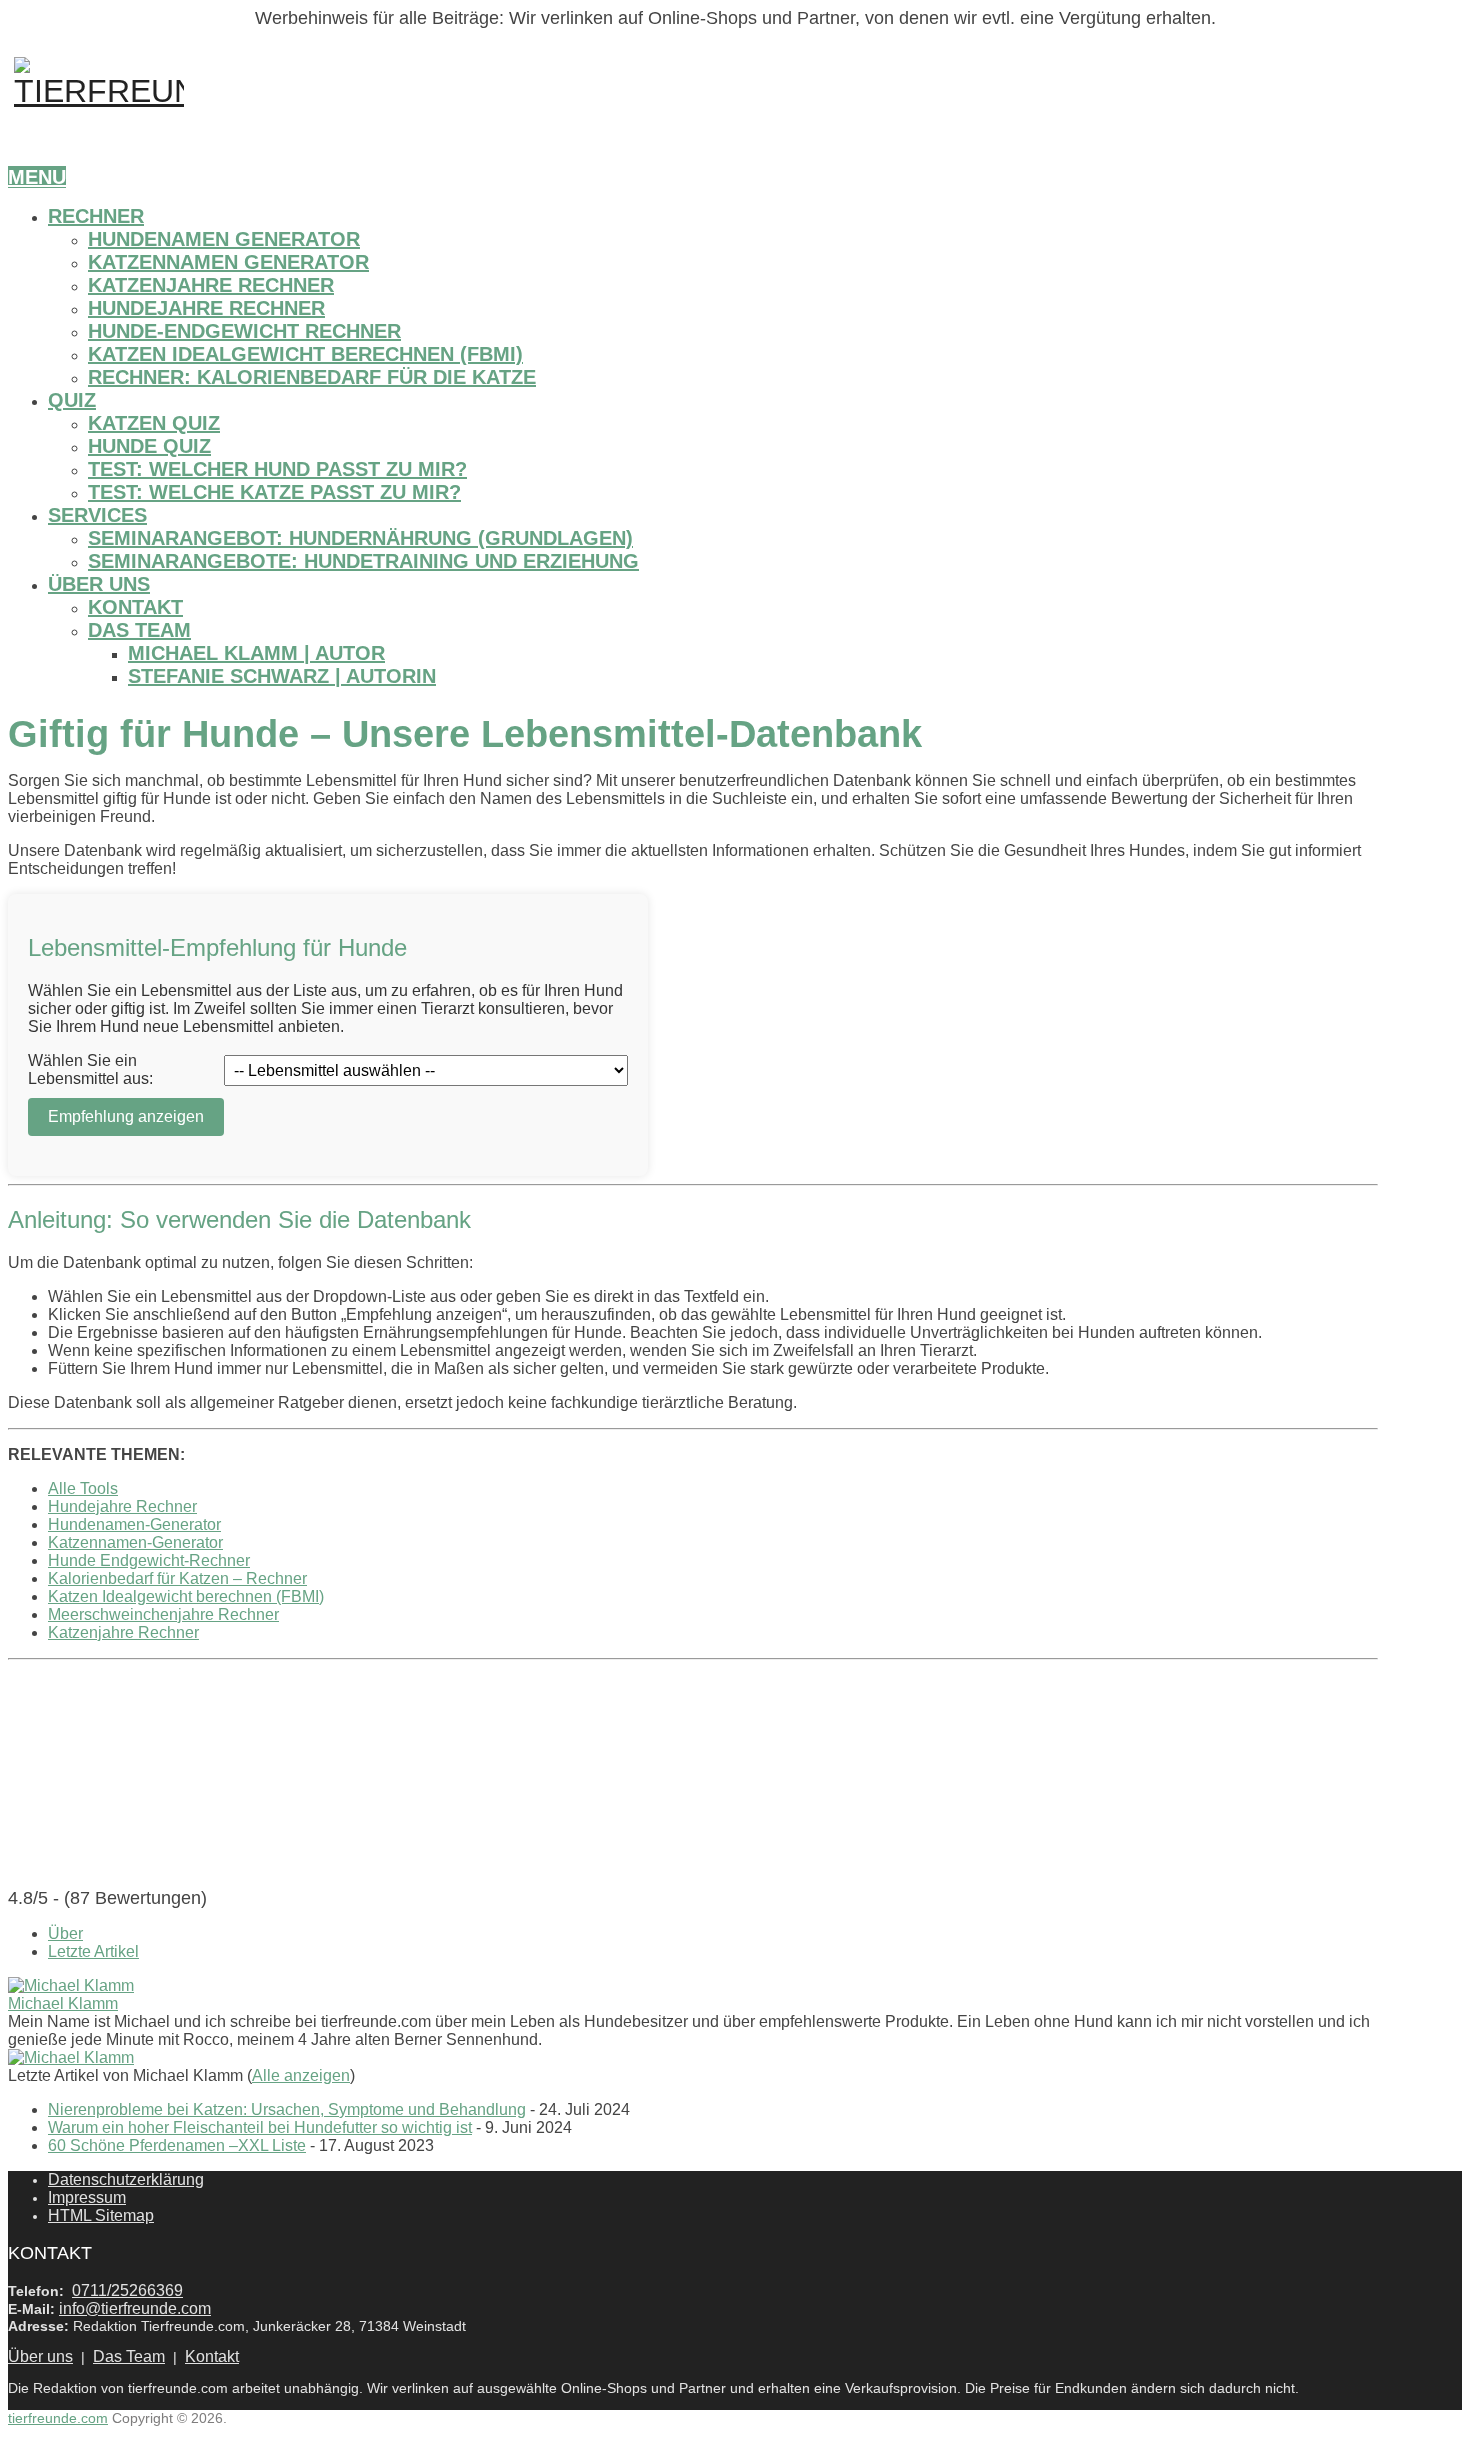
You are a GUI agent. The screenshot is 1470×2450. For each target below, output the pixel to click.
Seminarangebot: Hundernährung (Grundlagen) (360, 538)
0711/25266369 (127, 2290)
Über (65, 1933)
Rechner (96, 216)
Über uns (99, 584)
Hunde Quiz (149, 446)
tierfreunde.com (58, 2418)
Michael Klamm (63, 2003)
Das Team (139, 630)
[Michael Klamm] (71, 1985)
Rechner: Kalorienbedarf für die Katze (312, 377)
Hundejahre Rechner (206, 308)
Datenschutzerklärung (126, 2179)
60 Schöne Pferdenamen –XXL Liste (177, 2145)
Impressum (87, 2197)
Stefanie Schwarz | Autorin (282, 676)
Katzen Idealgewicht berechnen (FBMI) (305, 354)
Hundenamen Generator (224, 239)
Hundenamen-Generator (134, 1524)
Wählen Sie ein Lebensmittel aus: (90, 1069)
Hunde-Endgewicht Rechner (244, 331)
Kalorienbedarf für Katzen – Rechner (177, 1578)
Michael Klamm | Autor (256, 653)
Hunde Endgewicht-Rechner (149, 1560)
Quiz (72, 400)
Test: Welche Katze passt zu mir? (274, 492)
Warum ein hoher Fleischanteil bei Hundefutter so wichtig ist (260, 2127)
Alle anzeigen (301, 2075)
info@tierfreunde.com (135, 2308)
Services (97, 515)
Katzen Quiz (154, 423)
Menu (37, 177)
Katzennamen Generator (228, 262)
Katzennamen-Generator (135, 1542)
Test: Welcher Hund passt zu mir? (277, 469)
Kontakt (135, 607)
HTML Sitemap (101, 2215)
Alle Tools (83, 1488)
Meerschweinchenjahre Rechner (163, 1614)
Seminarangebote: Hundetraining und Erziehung (363, 561)
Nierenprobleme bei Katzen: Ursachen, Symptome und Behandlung (287, 2109)
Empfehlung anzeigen (126, 1116)
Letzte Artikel (93, 1951)
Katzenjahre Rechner (211, 285)
